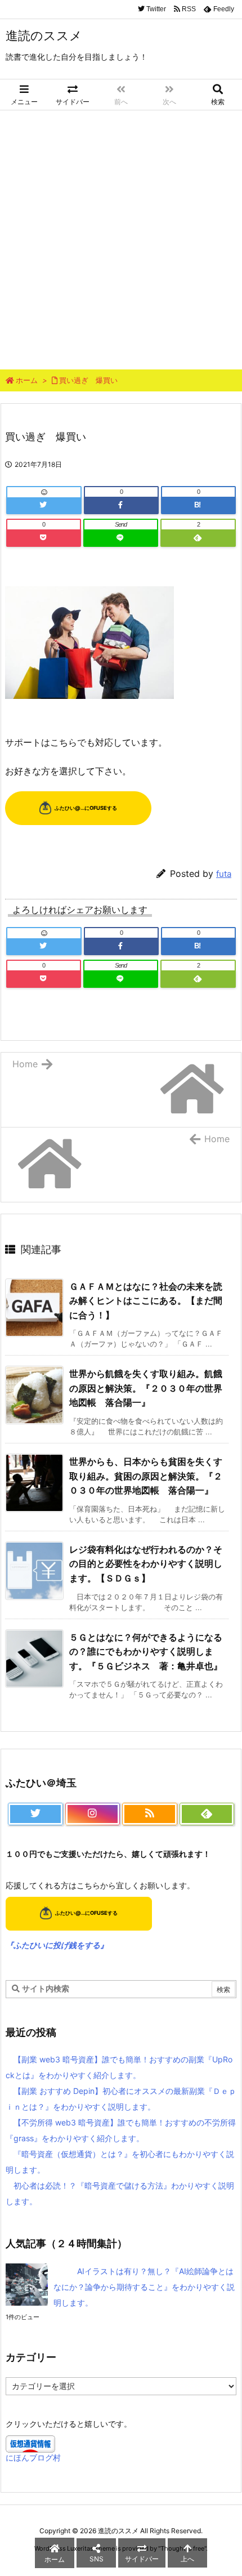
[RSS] (150, 1814)
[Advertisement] (121, 237)
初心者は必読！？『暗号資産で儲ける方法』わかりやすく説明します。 (120, 2193)
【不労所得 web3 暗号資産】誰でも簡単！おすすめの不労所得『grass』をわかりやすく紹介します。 (121, 2130)
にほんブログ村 (33, 2457)
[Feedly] (198, 538)
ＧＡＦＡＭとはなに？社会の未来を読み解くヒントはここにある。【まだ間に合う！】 (146, 1301)
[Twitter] (44, 505)
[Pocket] (44, 538)
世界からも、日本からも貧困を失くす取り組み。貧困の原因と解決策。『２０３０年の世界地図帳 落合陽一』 (146, 1476)
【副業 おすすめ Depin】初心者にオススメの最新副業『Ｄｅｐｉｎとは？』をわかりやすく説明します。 (121, 2099)
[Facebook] (121, 505)
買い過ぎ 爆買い (88, 380)
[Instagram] (93, 1814)
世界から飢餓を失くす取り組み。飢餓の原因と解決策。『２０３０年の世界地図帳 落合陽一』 (146, 1388)
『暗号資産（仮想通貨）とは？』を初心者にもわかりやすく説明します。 (120, 2162)
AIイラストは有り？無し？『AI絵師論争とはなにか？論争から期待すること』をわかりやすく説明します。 (144, 2287)
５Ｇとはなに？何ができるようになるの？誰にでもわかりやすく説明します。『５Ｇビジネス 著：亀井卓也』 (146, 1652)
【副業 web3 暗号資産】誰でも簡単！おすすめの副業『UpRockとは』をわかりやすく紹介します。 (119, 2067)
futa (224, 874)
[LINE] (121, 538)
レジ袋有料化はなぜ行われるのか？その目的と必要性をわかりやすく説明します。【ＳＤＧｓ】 (146, 1564)
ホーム (27, 380)
